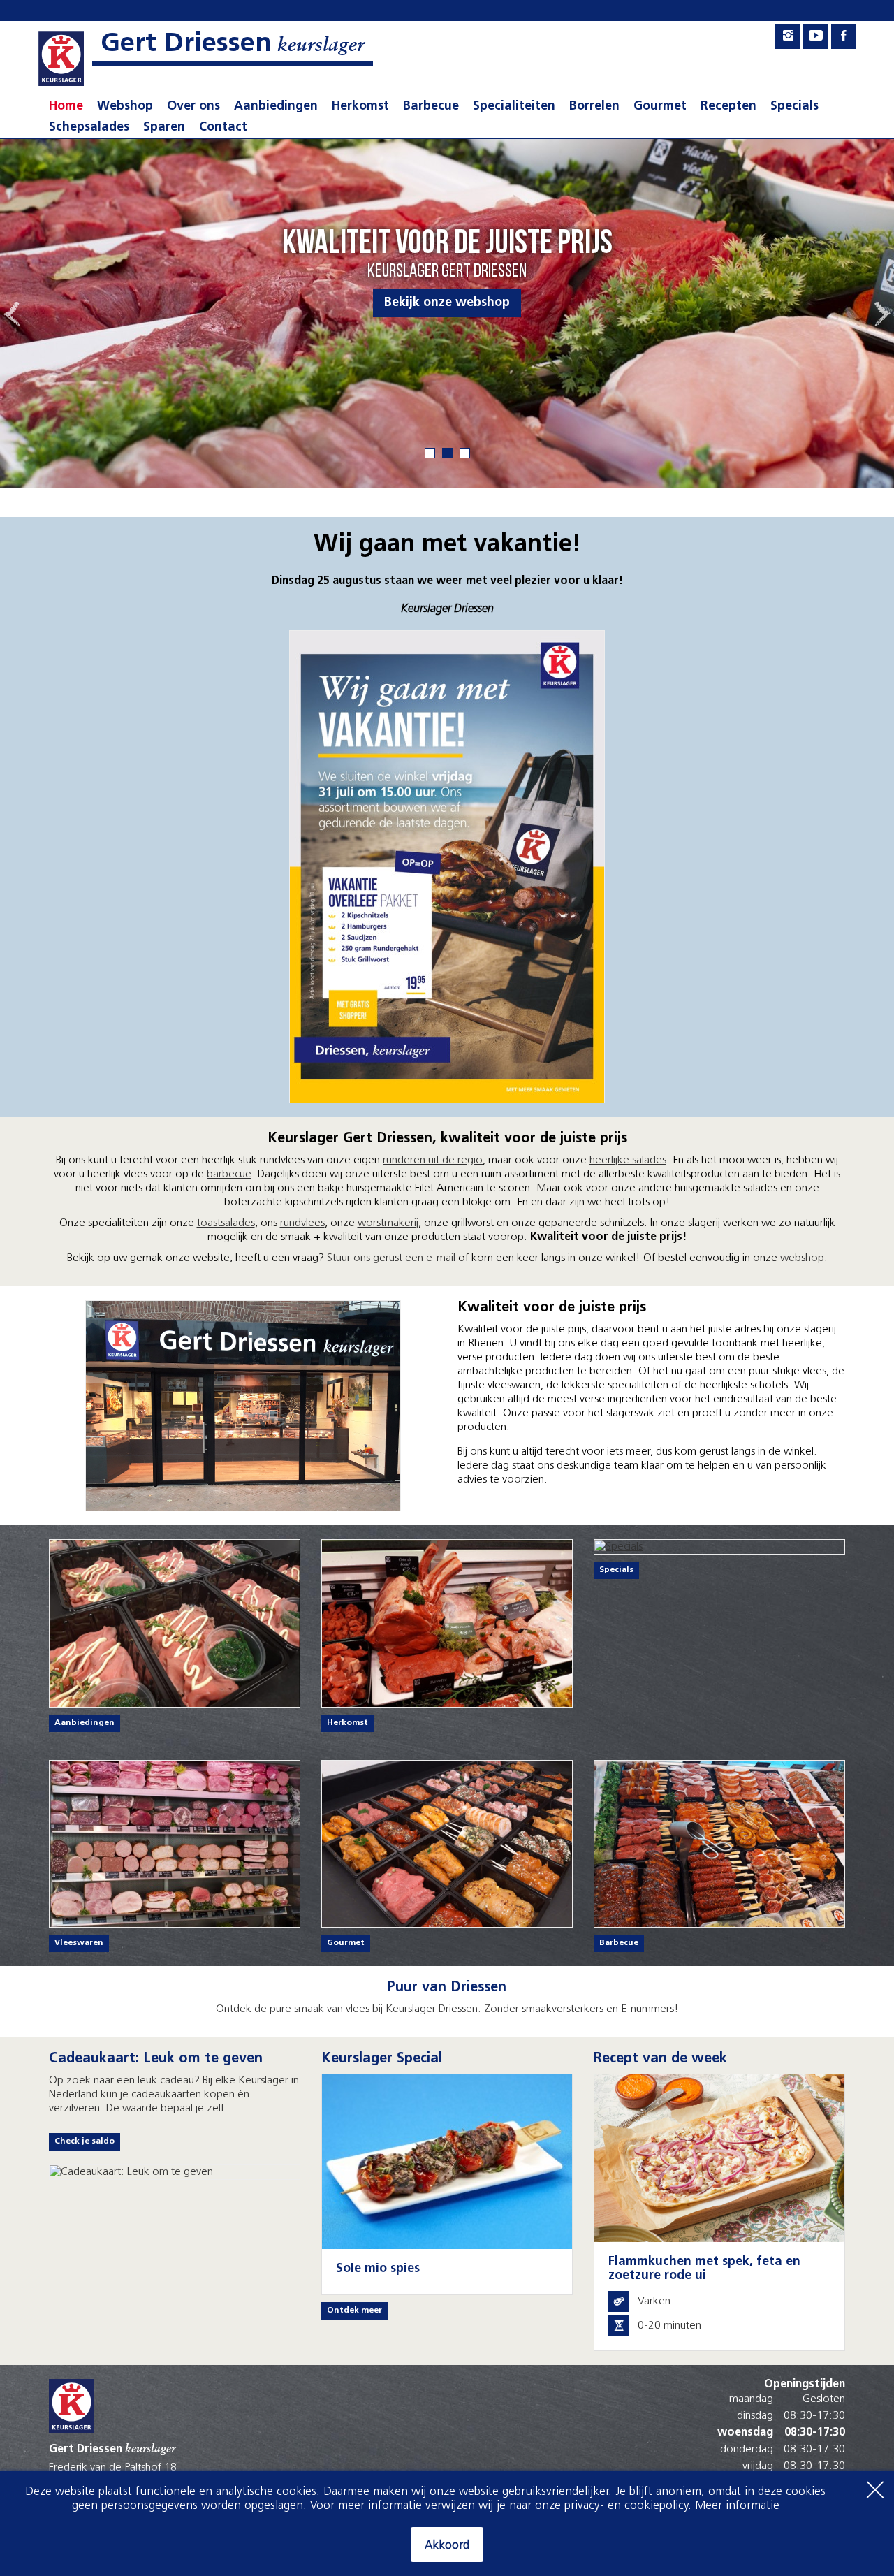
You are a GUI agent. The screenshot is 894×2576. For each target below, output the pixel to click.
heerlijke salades (628, 1160)
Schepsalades (89, 128)
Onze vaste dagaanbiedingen (447, 303)
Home (66, 107)
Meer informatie (737, 2506)
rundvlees (302, 1223)
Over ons (193, 107)
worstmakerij (388, 1223)
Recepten (728, 107)
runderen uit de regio (433, 1160)
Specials (794, 107)
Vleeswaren (79, 1943)
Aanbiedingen (276, 107)
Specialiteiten (514, 107)
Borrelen (594, 107)
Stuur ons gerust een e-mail (391, 1258)
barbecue (229, 1174)
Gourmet (660, 107)
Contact (223, 128)
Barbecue (431, 107)
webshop (802, 1258)
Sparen (164, 128)
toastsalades (226, 1223)
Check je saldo (85, 2141)
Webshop (125, 107)
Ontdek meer (354, 2311)
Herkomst (360, 107)
